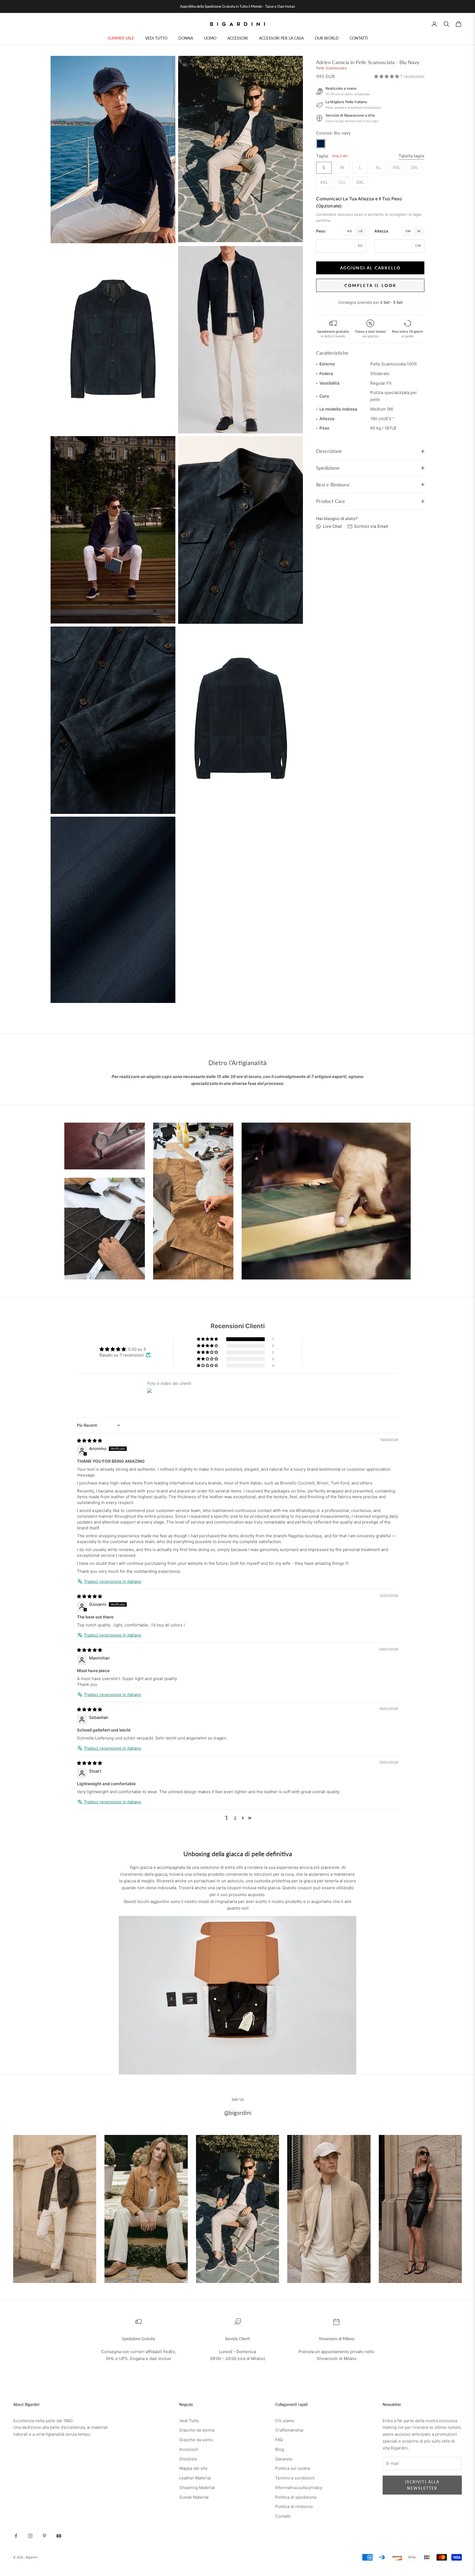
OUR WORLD (327, 38)
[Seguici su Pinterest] (45, 2536)
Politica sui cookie (293, 2468)
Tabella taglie (412, 156)
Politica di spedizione (296, 2497)
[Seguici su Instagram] (30, 2536)
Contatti (283, 2516)
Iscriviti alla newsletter (422, 2485)
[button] (387, 76)
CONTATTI (359, 38)
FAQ (279, 2440)
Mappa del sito (193, 2468)
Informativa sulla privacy (299, 2488)
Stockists (188, 2459)
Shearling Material (197, 2488)
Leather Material (195, 2478)
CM (408, 231)
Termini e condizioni (295, 2478)
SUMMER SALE (121, 38)
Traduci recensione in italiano (113, 1581)
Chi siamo (285, 2421)
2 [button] (235, 1818)
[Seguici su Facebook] (16, 2536)
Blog (280, 2449)
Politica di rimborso (294, 2507)
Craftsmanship (289, 2430)
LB (360, 231)
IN (419, 231)
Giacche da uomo (196, 2440)
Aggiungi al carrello (370, 268)
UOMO (210, 38)
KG (350, 231)
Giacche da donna (197, 2430)
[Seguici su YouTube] (59, 2536)
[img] (89, 1441)
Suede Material (194, 2497)
